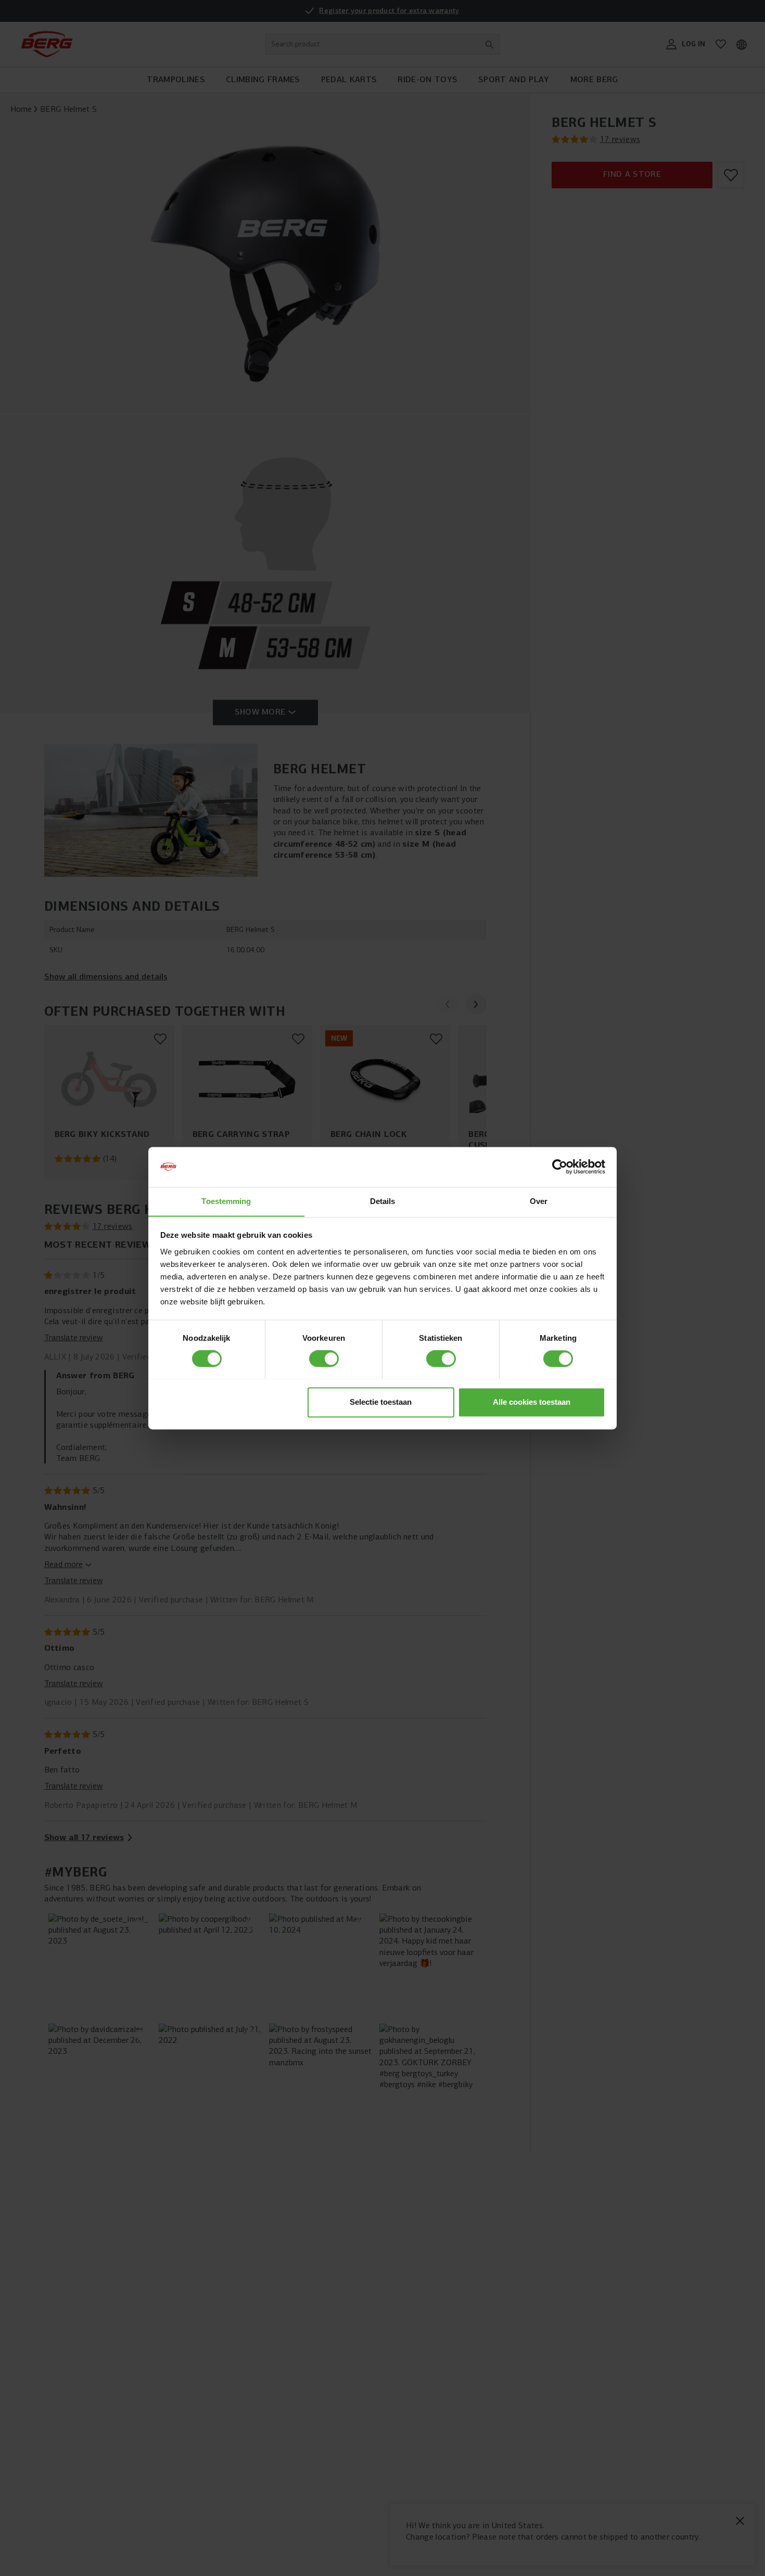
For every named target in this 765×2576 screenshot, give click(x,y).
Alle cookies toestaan (532, 1402)
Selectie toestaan (381, 1402)
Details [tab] (383, 1201)
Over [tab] (539, 1201)
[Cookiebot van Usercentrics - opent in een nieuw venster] (560, 1167)
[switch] (324, 1358)
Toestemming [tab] (226, 1201)
